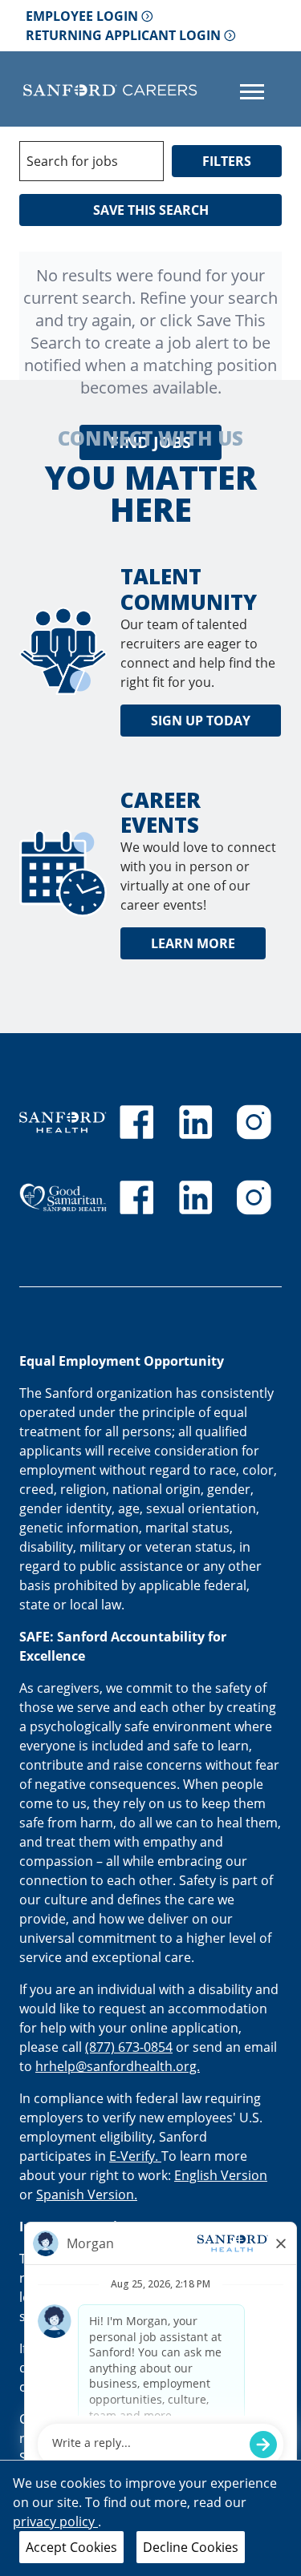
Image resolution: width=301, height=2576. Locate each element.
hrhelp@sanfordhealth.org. (118, 2066)
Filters (227, 161)
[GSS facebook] (136, 1197)
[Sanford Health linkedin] (196, 1122)
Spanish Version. (87, 2194)
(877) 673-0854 (129, 2047)
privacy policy (55, 2521)
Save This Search (151, 210)
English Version (221, 2175)
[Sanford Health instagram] (254, 1122)
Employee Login (82, 16)
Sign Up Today (201, 721)
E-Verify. (135, 2156)
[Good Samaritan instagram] (254, 1197)
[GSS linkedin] (196, 1197)
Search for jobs (72, 161)
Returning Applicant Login (123, 35)
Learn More (193, 943)
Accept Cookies (71, 2547)
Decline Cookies (191, 2547)
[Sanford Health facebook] (136, 1122)
